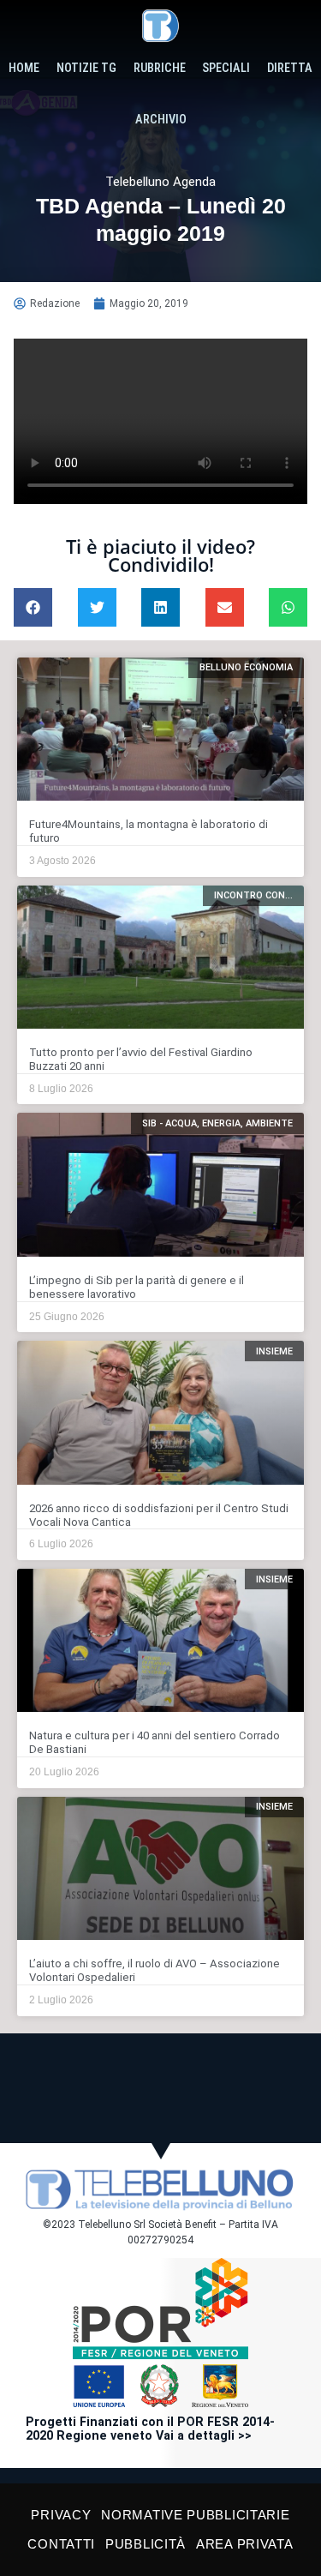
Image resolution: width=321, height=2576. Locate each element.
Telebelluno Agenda (160, 182)
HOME (24, 68)
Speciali (226, 68)
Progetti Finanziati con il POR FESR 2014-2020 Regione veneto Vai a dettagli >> (150, 2429)
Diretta (290, 68)
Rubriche (160, 68)
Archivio (161, 120)
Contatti (61, 2544)
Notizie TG (86, 68)
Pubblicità (146, 2544)
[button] (33, 607)
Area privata (244, 2544)
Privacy (61, 2515)
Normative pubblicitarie (195, 2515)
